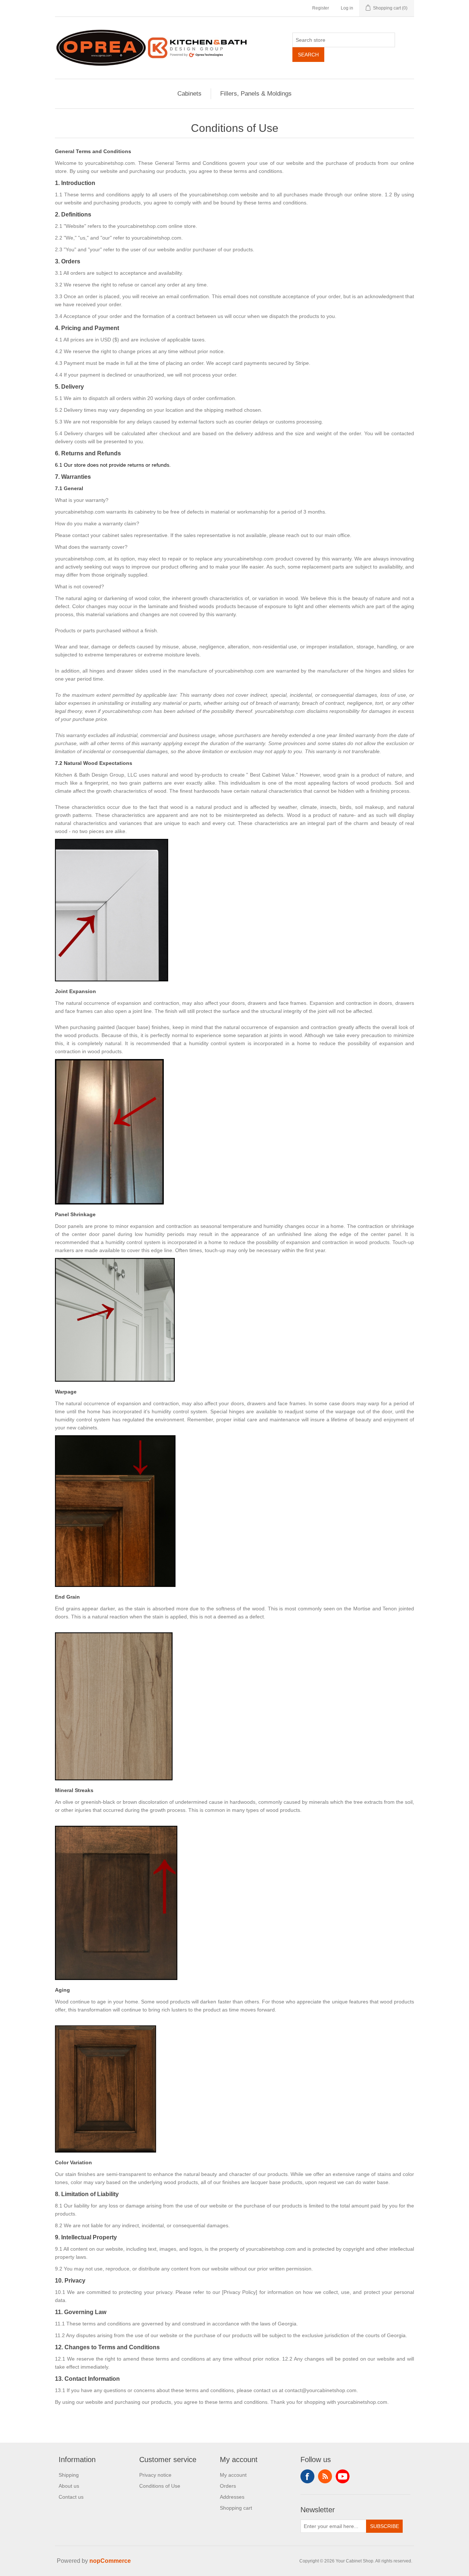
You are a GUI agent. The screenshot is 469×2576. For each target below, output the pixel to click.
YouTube (343, 2476)
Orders (228, 2486)
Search (308, 55)
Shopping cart (236, 2508)
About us (69, 2486)
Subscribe (385, 2526)
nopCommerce (110, 2561)
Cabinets (189, 94)
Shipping (69, 2475)
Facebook (307, 2476)
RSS (325, 2476)
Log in (347, 8)
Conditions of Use (160, 2486)
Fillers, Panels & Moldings (256, 94)
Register (321, 8)
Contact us (71, 2497)
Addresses (232, 2497)
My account (233, 2475)
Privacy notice (155, 2475)
